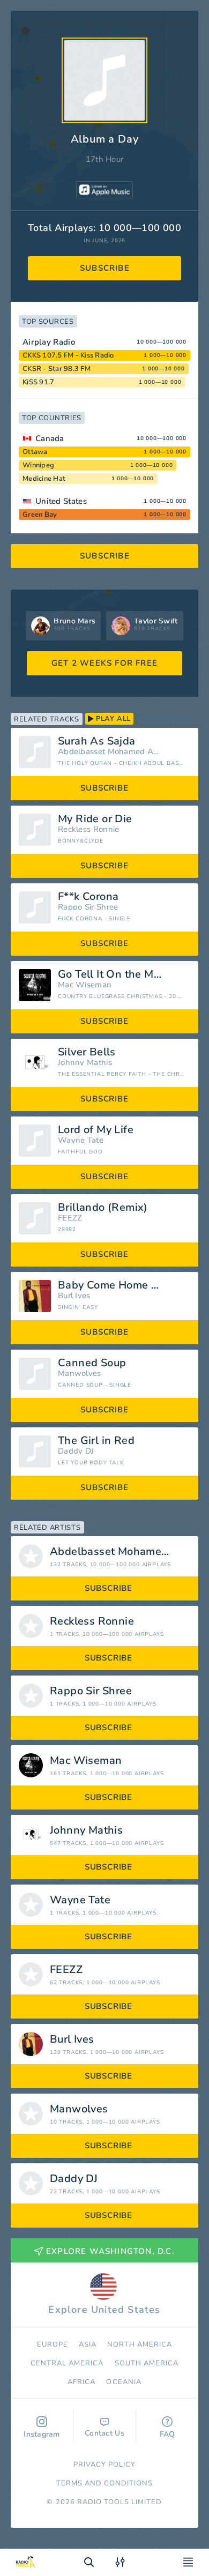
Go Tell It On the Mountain (124, 974)
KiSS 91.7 (38, 382)
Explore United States (104, 2310)
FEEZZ (70, 1218)
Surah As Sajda (97, 741)
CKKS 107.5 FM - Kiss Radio (68, 355)
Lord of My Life (96, 1130)
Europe (53, 2344)
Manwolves (80, 1373)
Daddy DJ (76, 1451)
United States (61, 501)
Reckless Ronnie (89, 829)
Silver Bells (87, 1052)
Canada (50, 438)
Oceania (124, 2382)
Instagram (42, 2434)
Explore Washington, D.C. (110, 2251)
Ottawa (35, 452)
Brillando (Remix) (103, 1208)
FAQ (167, 2434)
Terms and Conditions (105, 2483)
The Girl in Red (96, 1441)
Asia (88, 2344)
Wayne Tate (81, 1140)
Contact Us (104, 2433)
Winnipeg (38, 465)
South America (147, 2363)
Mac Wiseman (85, 985)
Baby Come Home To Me (120, 1285)
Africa (81, 2382)
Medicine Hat (44, 479)
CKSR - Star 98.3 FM (57, 369)
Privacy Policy (105, 2465)
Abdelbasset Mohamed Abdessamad (110, 752)
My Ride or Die (95, 819)
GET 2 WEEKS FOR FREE (104, 663)
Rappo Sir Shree (88, 907)
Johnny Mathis (85, 1063)
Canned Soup (92, 1363)
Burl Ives (74, 1296)
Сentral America (67, 2363)
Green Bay (40, 515)
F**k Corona (88, 897)
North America (140, 2344)
